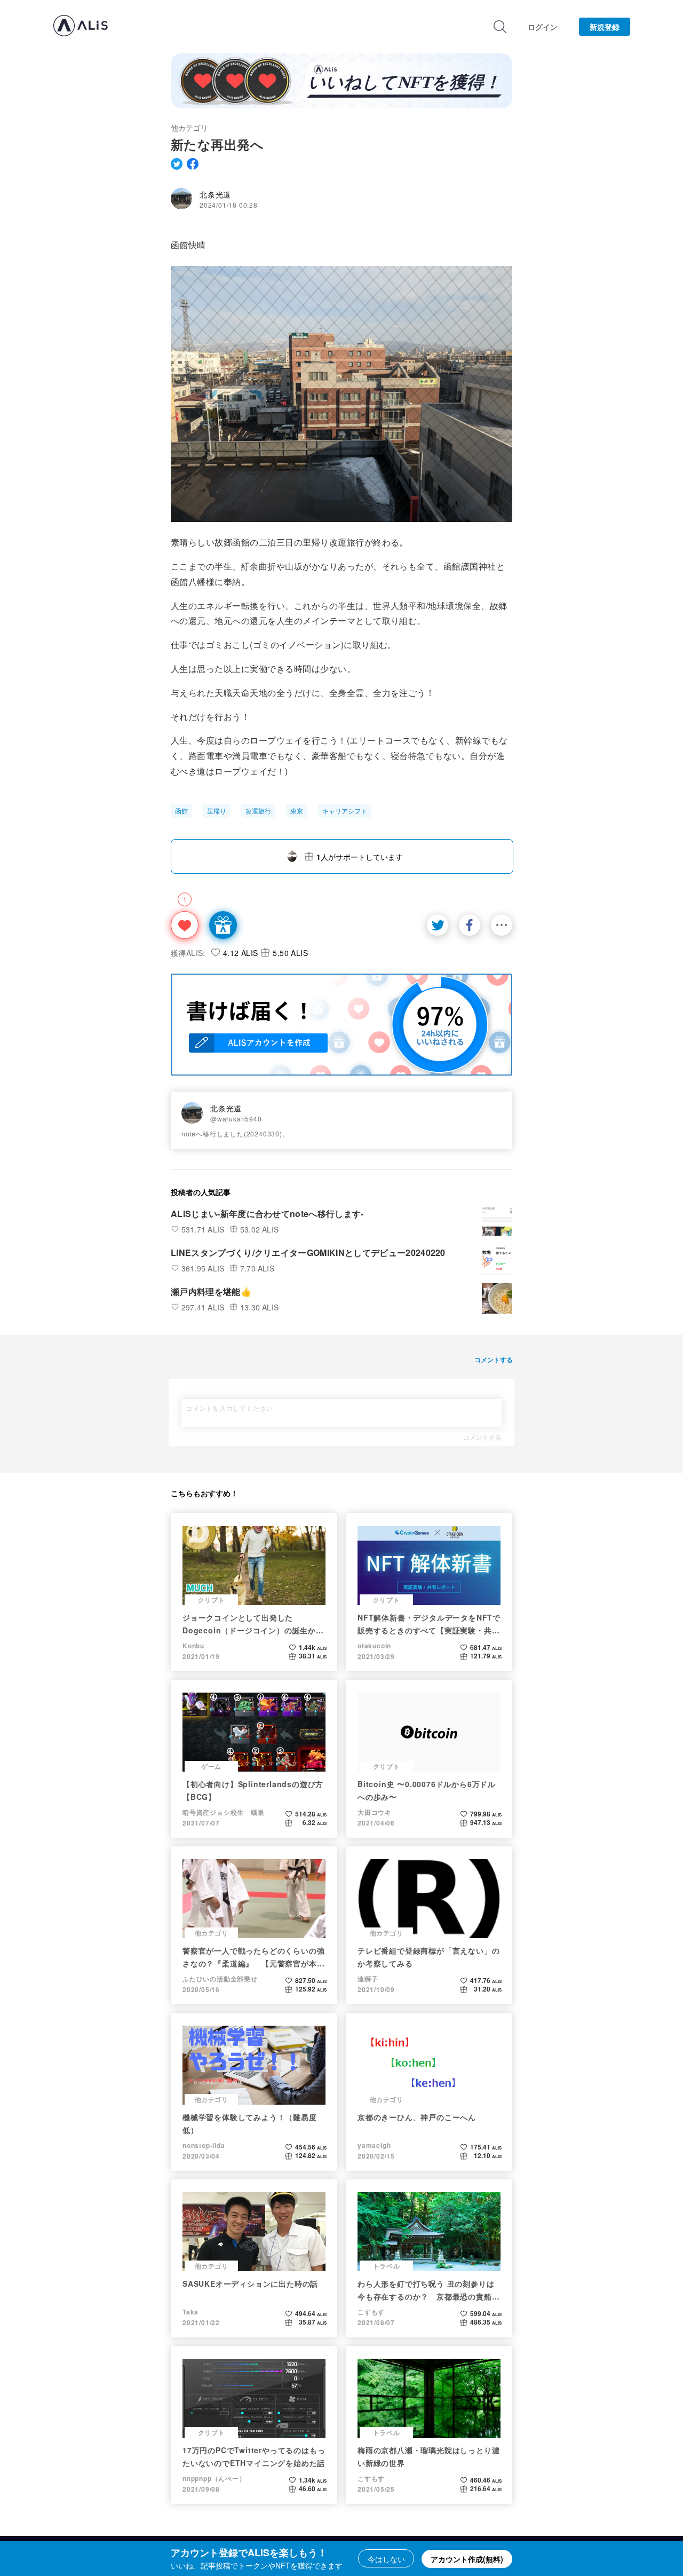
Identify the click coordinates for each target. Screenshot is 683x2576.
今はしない (386, 2559)
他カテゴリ (189, 128)
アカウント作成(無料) (467, 2559)
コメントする (482, 1437)
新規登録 (605, 27)
